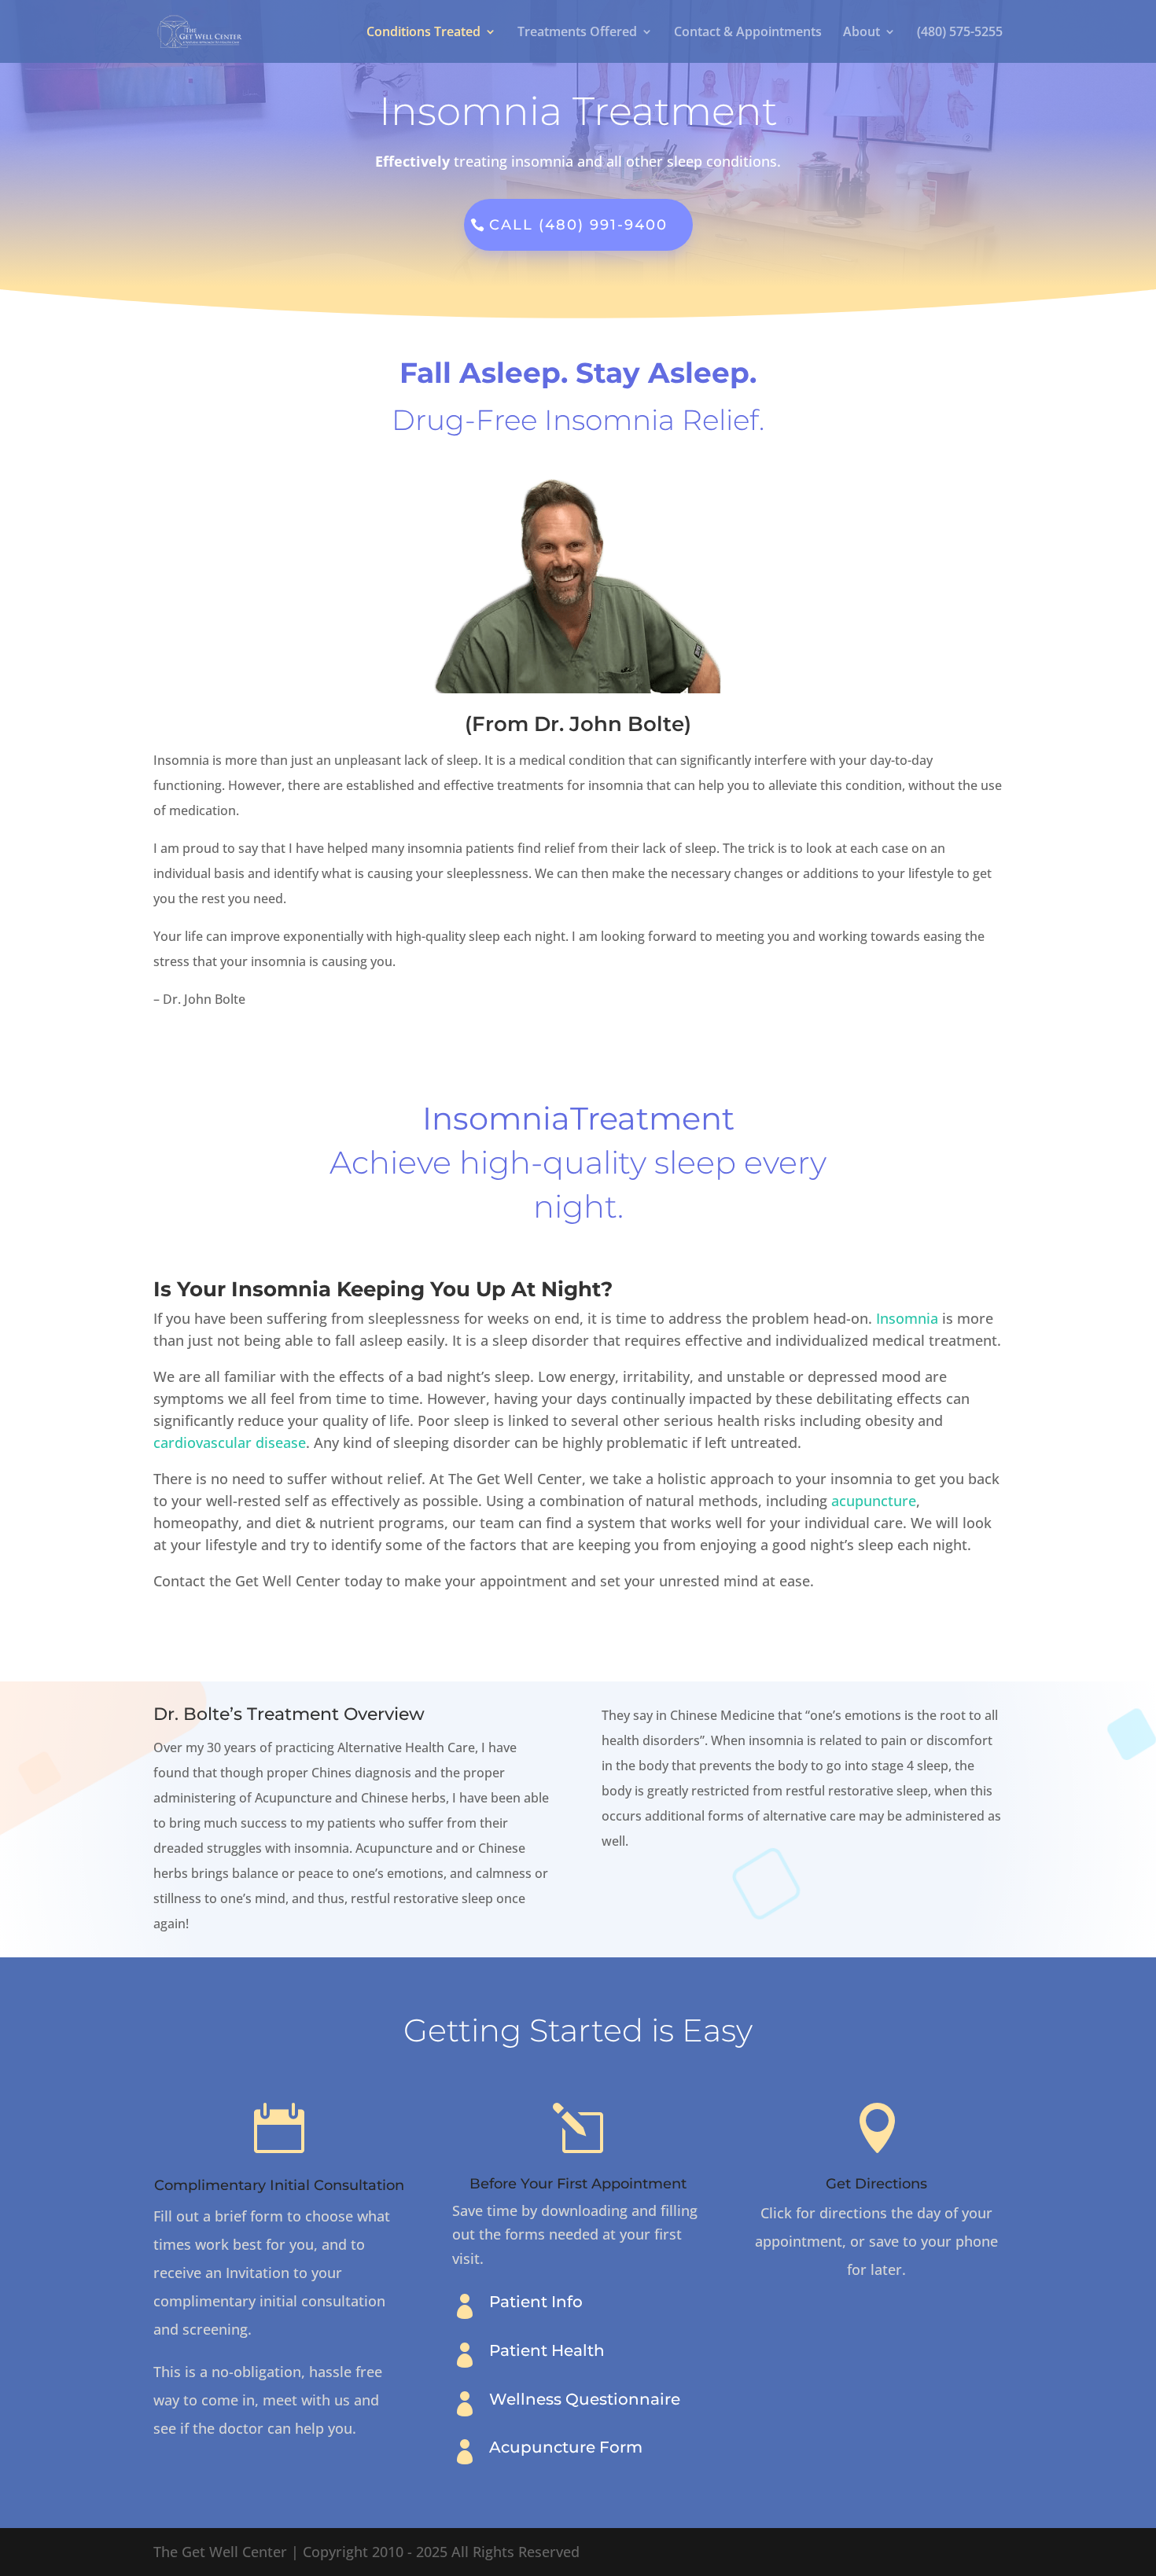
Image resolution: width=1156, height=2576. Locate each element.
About (861, 33)
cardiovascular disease (230, 1442)
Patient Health (547, 2350)
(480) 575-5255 (960, 33)
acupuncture (874, 1501)
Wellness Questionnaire (585, 2399)
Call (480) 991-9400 (578, 225)
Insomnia (907, 1318)
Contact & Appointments (748, 33)
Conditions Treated (423, 33)
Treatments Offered (577, 33)
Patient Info (536, 2302)
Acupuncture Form (566, 2447)
